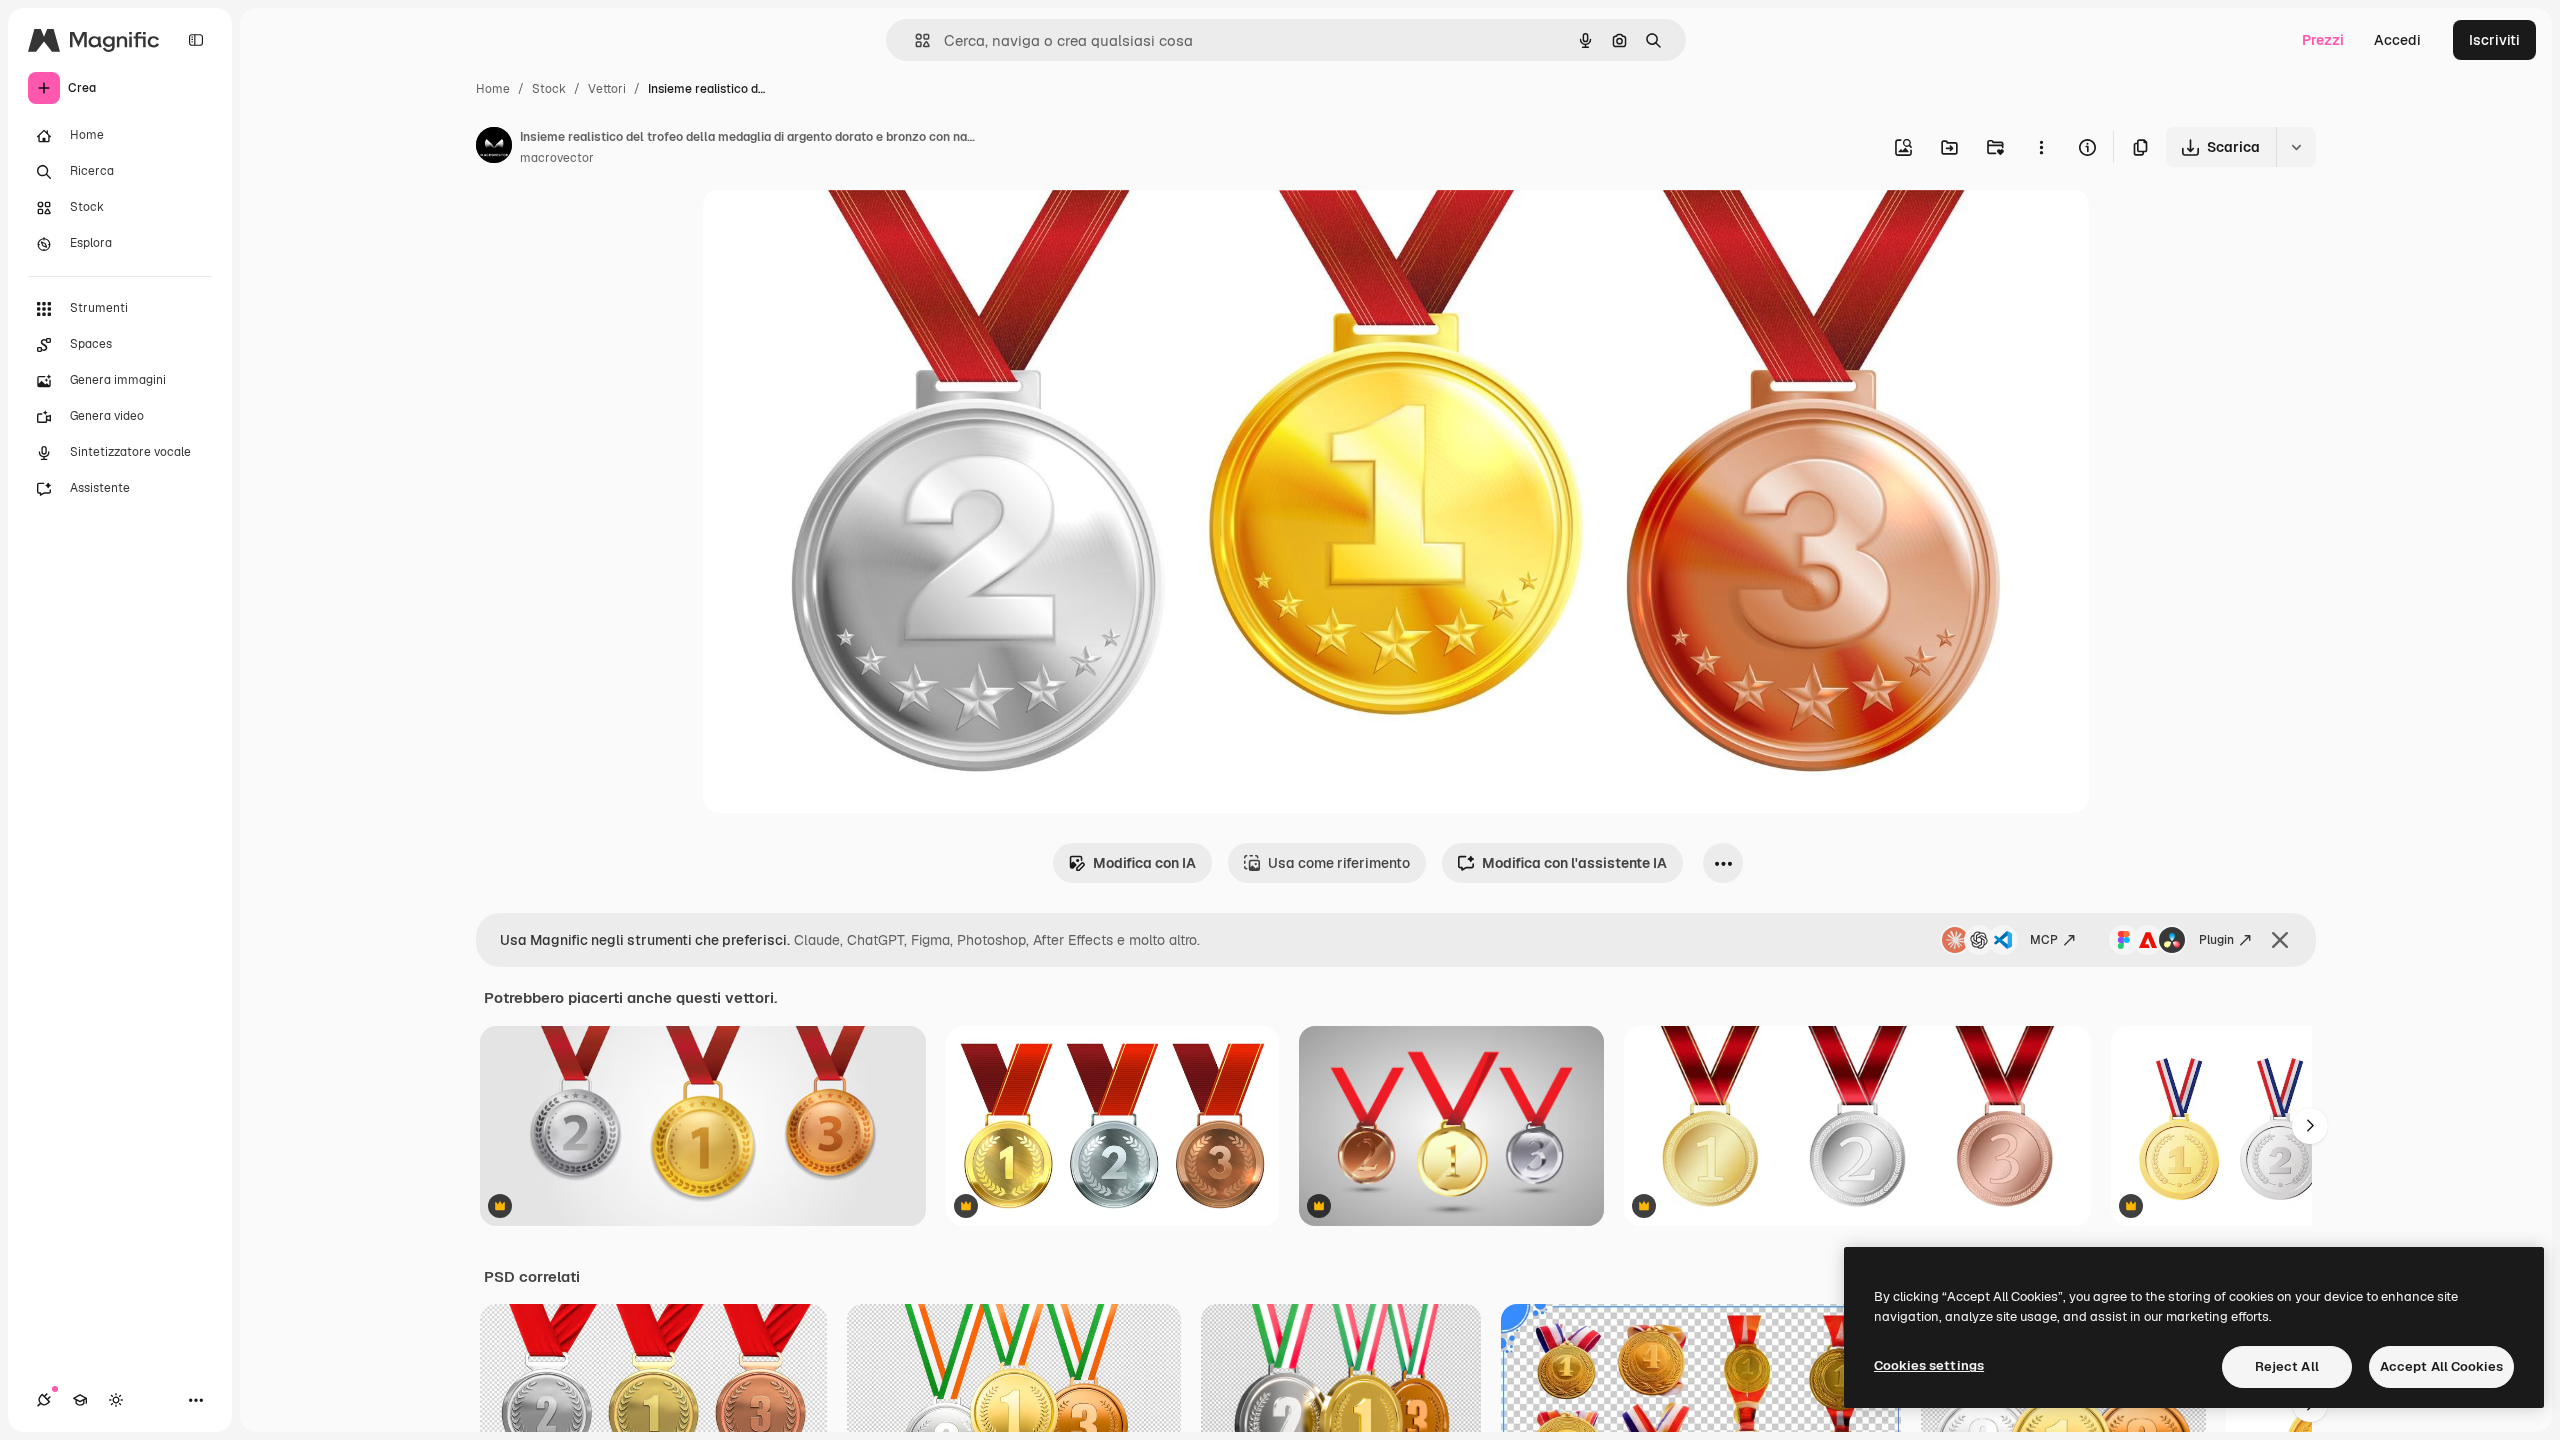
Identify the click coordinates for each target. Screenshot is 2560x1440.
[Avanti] (2310, 1126)
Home (493, 89)
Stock (549, 89)
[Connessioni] (44, 1400)
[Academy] (80, 1400)
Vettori (607, 89)
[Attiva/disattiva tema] (116, 1400)
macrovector (557, 158)
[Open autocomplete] (914, 40)
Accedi (2397, 40)
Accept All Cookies (2441, 1366)
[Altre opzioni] (2041, 147)
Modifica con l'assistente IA (1574, 863)
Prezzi (2323, 40)
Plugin (2216, 940)
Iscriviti (2494, 40)
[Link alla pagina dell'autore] (494, 148)
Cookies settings (1929, 1365)
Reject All (2287, 1366)
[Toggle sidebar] (196, 40)
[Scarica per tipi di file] (2296, 147)
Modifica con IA (1144, 863)
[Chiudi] (2280, 940)
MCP (2044, 940)
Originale (835, 227)
